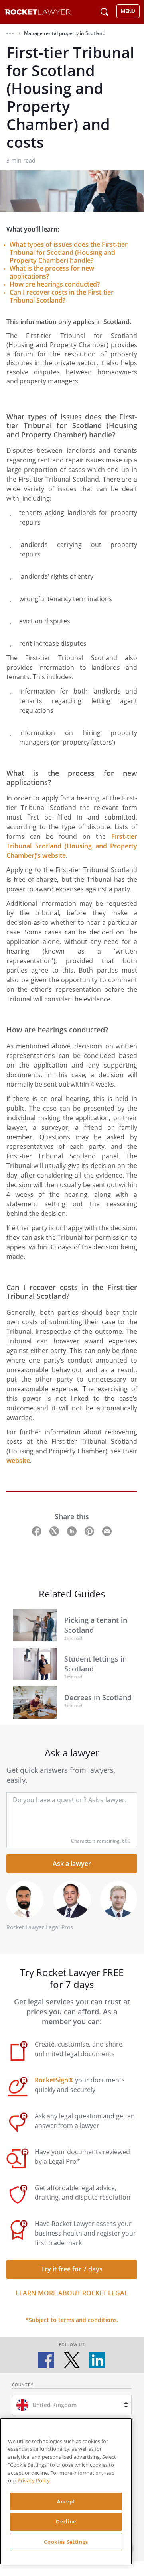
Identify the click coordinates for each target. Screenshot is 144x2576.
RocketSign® (54, 2080)
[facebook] (46, 2360)
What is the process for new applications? (52, 272)
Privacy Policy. (34, 2480)
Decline (66, 2521)
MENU (128, 11)
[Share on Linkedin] (73, 1531)
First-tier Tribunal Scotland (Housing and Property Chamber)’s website (72, 846)
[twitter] (72, 2360)
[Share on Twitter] (55, 1531)
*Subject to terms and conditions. (72, 2320)
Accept (66, 2501)
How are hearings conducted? (55, 284)
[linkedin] (97, 2360)
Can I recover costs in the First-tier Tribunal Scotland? (62, 296)
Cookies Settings (66, 2542)
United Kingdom (54, 2405)
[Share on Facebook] (37, 1531)
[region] (66, 2491)
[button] (10, 33)
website (18, 1461)
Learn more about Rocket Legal (72, 2293)
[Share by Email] (107, 1531)
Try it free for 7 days (72, 2269)
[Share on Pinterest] (90, 1531)
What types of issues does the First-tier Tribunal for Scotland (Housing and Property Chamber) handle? (69, 252)
